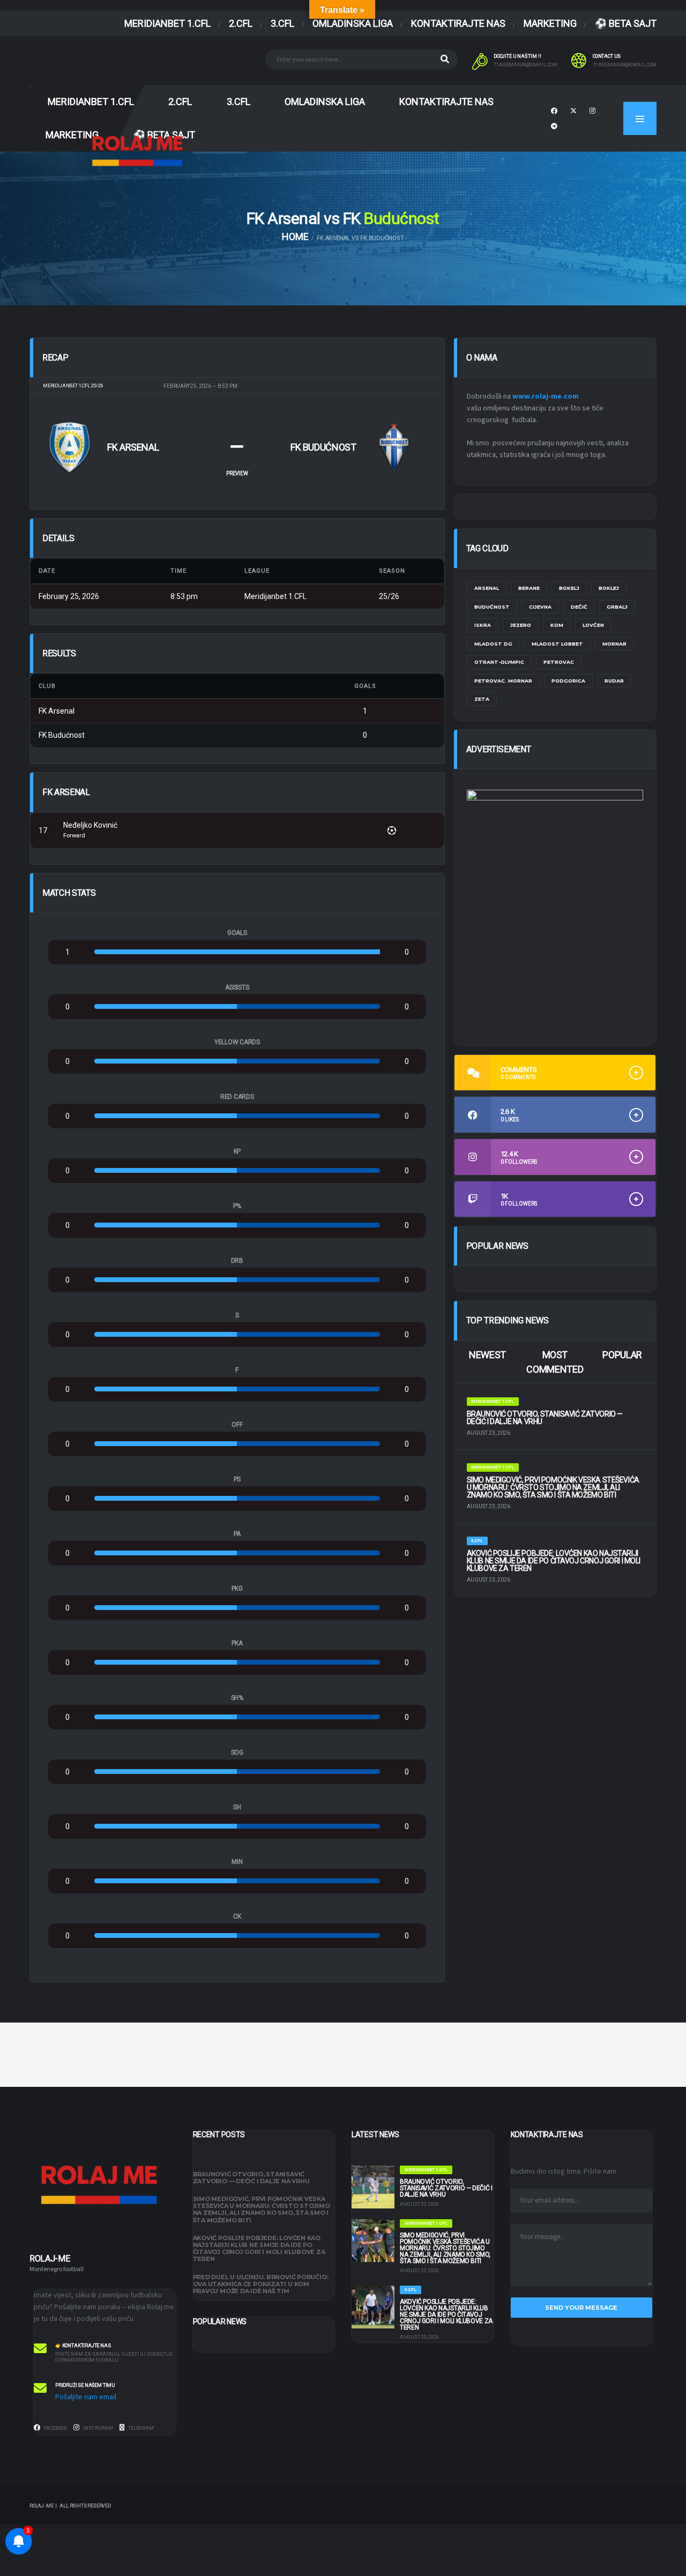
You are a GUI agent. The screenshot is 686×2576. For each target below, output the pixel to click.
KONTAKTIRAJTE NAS (458, 23)
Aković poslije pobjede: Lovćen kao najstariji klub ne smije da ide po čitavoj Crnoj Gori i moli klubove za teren (554, 1561)
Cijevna (540, 607)
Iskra (483, 625)
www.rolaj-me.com (546, 396)
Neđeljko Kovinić (90, 825)
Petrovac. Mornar (503, 681)
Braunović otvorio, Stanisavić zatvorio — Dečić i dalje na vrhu (545, 1418)
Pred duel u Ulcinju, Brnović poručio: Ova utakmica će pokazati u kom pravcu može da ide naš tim (261, 2284)
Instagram (98, 2428)
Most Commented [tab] (555, 1362)
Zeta (482, 699)
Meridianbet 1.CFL (167, 23)
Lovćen (593, 625)
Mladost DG (493, 644)
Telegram (140, 2428)
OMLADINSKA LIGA (353, 23)
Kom (557, 625)
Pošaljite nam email (86, 2397)
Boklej (609, 588)
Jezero (521, 625)
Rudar (614, 681)
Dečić (579, 607)
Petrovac (559, 662)
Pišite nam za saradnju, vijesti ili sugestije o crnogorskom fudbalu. (114, 2357)
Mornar (614, 644)
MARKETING (550, 23)
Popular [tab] (622, 1355)
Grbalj (617, 607)
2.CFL (241, 23)
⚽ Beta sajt (626, 23)
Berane (529, 588)
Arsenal (487, 588)
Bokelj (569, 588)
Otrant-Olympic (499, 662)
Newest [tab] (487, 1355)
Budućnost (492, 607)
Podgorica (568, 681)
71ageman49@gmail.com (525, 65)
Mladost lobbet (557, 644)
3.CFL (282, 23)
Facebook (55, 2428)
